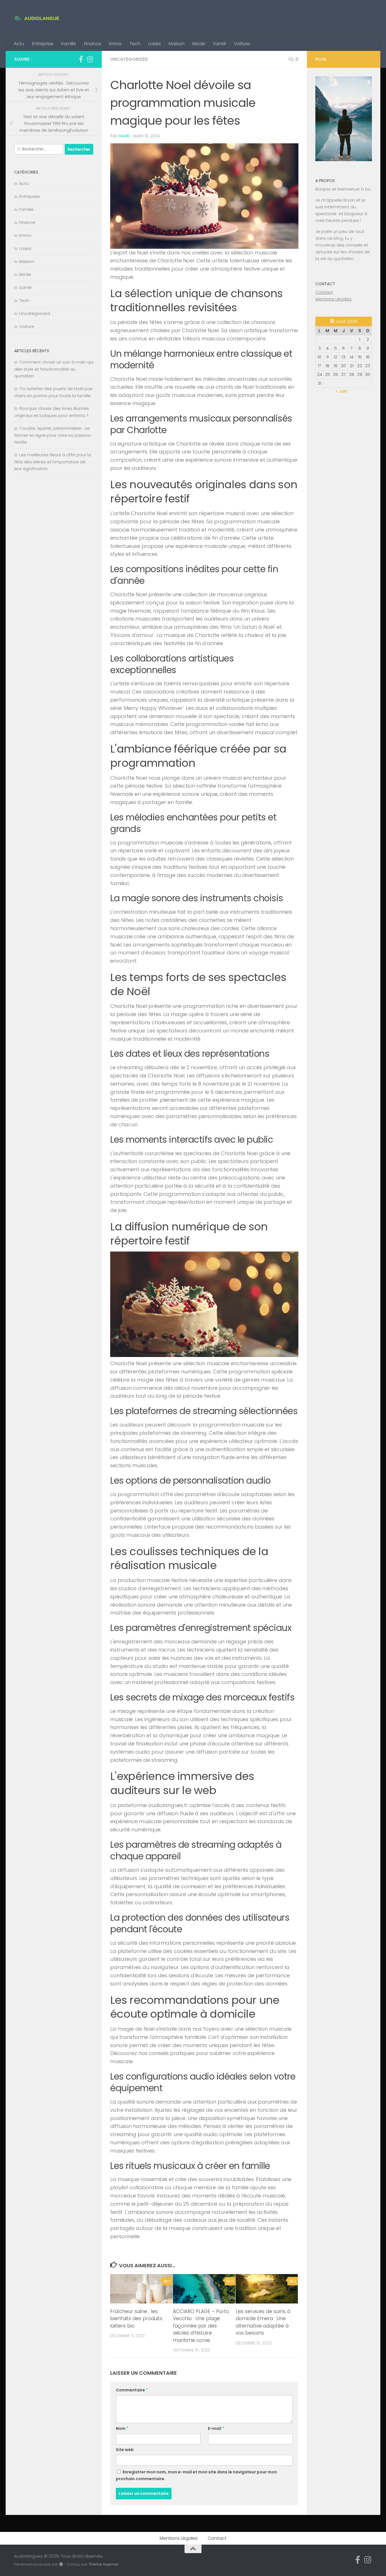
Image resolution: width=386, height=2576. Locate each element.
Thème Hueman (104, 2564)
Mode (199, 44)
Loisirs (155, 44)
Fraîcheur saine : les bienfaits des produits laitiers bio (136, 2319)
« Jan (341, 391)
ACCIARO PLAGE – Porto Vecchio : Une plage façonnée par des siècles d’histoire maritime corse (201, 2326)
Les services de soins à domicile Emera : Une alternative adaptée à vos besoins (263, 2322)
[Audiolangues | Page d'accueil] (37, 18)
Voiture (242, 44)
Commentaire (132, 2390)
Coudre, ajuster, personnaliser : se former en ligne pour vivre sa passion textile (53, 435)
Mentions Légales (333, 299)
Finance (93, 44)
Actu (19, 44)
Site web (125, 2450)
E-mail (216, 2428)
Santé (220, 44)
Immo (115, 44)
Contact (324, 292)
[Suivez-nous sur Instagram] (90, 59)
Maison (177, 44)
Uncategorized (129, 59)
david (124, 136)
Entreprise (43, 44)
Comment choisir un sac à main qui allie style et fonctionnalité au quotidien (54, 369)
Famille (69, 44)
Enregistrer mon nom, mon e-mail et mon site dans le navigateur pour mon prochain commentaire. (196, 2475)
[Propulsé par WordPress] (61, 2564)
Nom (122, 2428)
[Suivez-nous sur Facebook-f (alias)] (81, 59)
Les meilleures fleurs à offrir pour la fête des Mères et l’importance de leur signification (53, 462)
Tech (135, 44)
